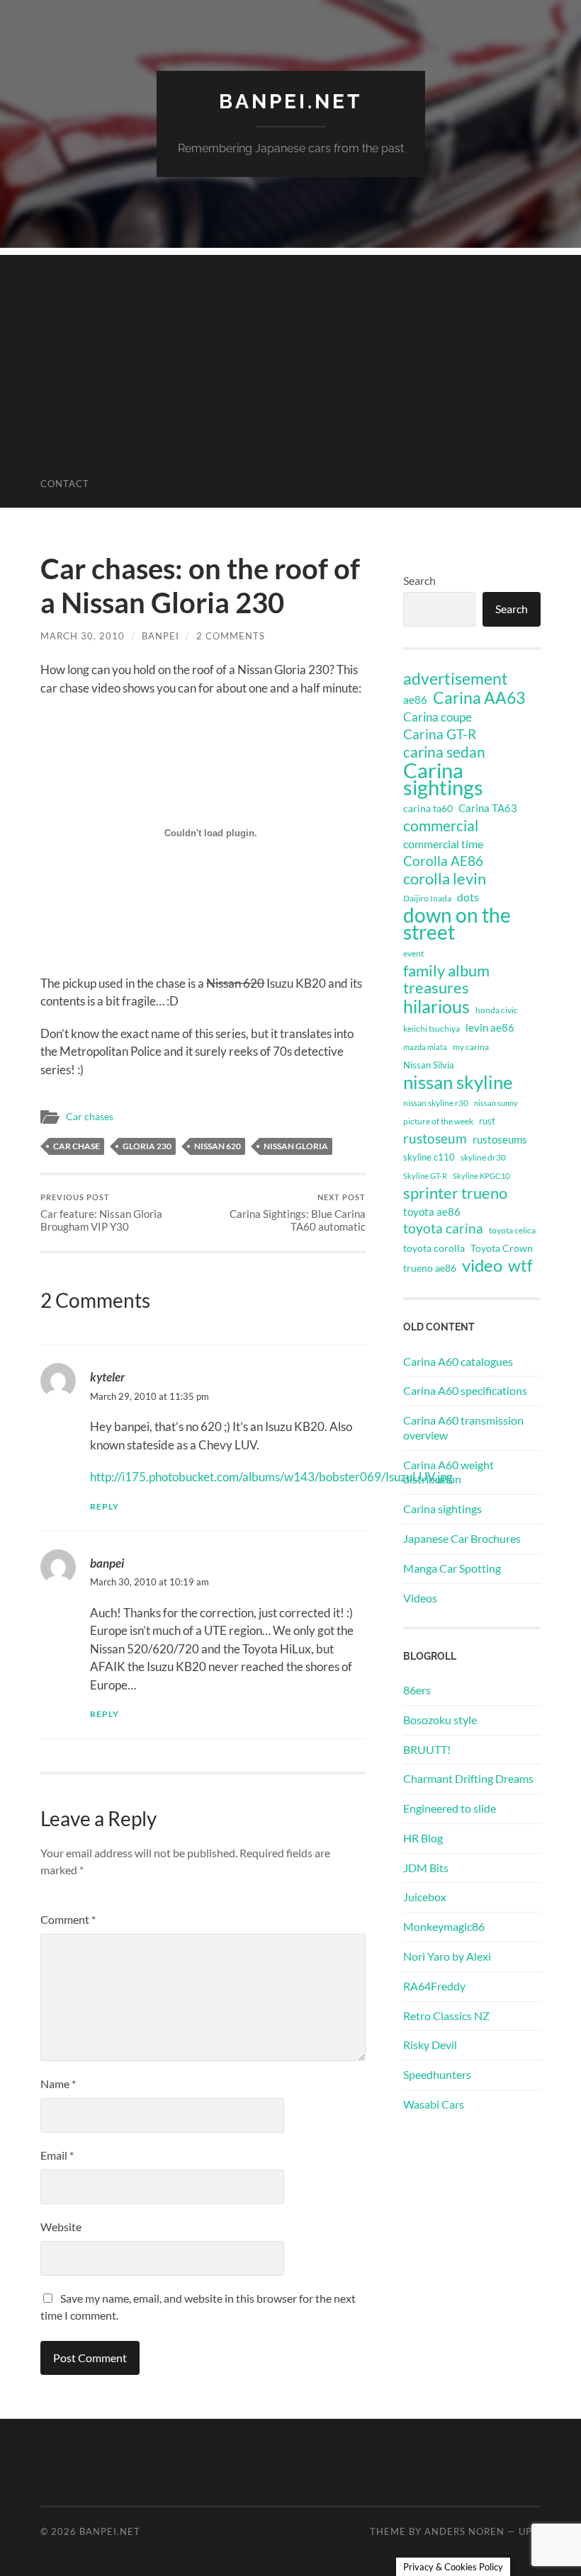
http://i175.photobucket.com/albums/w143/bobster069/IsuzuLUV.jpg (271, 1477)
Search (419, 580)
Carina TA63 (488, 808)
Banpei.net (290, 102)
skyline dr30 (483, 1157)
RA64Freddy (434, 1986)
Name (58, 2084)
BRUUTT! (427, 1749)
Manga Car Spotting (452, 1568)
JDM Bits (426, 1868)
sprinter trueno (455, 1193)
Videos (420, 1598)
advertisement (456, 679)
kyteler (107, 1377)
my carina (471, 1047)
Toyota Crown (502, 1248)
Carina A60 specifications (465, 1390)
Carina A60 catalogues (458, 1361)
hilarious (436, 1006)
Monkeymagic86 (444, 1926)
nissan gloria (296, 1146)
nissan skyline (458, 1082)
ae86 (415, 700)
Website (61, 2227)
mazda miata (425, 1047)
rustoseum (435, 1139)
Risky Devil (430, 2045)
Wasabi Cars (434, 2104)
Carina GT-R (440, 734)
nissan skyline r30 (436, 1103)
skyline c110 (429, 1157)
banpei (160, 636)
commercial (441, 826)
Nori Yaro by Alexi (447, 1956)
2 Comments (231, 636)
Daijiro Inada (427, 898)
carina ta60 (428, 808)
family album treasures (446, 979)
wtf (520, 1265)
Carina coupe (438, 717)
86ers (417, 1690)
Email (57, 2155)
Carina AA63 (479, 697)
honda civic (497, 1010)
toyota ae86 (432, 1212)
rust (487, 1121)
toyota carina (443, 1228)
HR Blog (423, 1838)
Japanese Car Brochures (462, 1538)
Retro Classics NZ (446, 2016)
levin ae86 (490, 1027)
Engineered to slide (450, 1808)
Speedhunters (437, 2074)
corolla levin (445, 879)
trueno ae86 (430, 1268)
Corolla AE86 (443, 861)
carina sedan (444, 752)
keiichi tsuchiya (431, 1028)
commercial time (443, 844)
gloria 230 (147, 1146)
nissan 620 (218, 1146)
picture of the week (438, 1121)
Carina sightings (443, 779)
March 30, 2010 (83, 636)
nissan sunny (496, 1103)
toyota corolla (434, 1248)
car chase (77, 1146)
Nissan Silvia (429, 1065)
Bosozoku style (440, 1720)
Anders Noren (464, 2531)
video (482, 1265)
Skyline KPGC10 (481, 1176)
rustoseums (500, 1139)
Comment (68, 1919)
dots (468, 897)
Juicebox (425, 1897)
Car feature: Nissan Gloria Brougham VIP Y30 (101, 1213)
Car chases (90, 1117)
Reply (105, 1506)
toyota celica (512, 1230)
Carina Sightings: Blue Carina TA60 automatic (298, 1213)
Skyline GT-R (425, 1176)
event (413, 953)
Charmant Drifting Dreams (468, 1778)
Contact (65, 484)
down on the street (457, 924)
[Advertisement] (290, 354)
